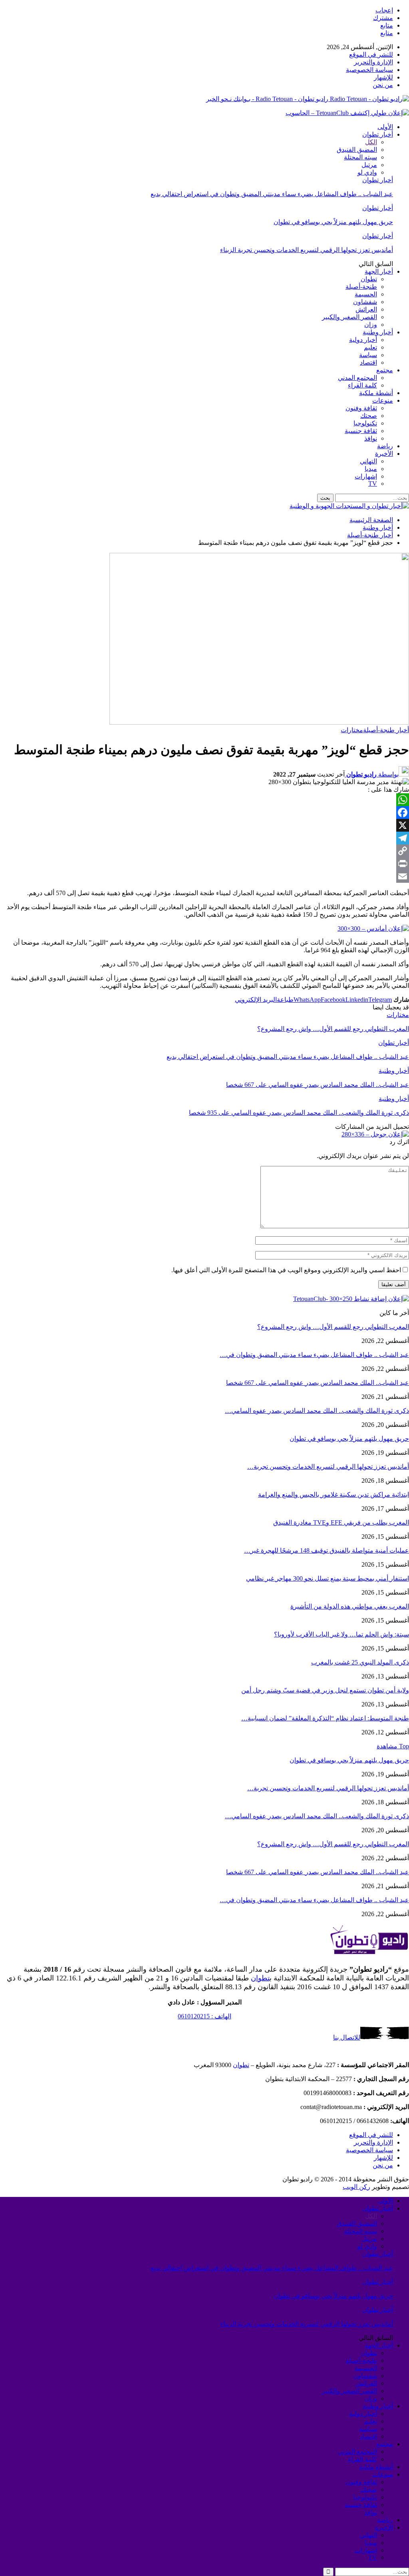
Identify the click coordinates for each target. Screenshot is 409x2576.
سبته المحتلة (360, 157)
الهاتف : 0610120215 (204, 2016)
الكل (371, 142)
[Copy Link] (204, 851)
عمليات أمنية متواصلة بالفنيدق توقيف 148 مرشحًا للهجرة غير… (327, 1550)
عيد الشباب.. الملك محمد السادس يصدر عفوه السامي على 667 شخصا (318, 1383)
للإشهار (383, 77)
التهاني (368, 461)
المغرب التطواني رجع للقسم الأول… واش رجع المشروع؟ (333, 1327)
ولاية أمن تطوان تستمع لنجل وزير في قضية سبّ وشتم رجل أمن (325, 1690)
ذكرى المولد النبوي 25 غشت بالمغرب (360, 1662)
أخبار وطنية (378, 332)
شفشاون (365, 302)
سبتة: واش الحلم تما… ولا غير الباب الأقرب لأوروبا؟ (341, 1634)
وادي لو (367, 172)
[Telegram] (204, 838)
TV (373, 484)
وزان (371, 325)
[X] (204, 825)
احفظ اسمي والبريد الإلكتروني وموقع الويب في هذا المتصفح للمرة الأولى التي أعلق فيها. (286, 1270)
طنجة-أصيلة (361, 287)
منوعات (383, 400)
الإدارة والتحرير (373, 62)
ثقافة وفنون (361, 408)
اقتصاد (368, 362)
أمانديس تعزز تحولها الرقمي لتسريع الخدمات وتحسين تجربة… (328, 1467)
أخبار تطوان (378, 134)
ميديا (371, 469)
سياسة (368, 355)
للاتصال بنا (347, 2037)
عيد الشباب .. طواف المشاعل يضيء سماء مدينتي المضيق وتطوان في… (314, 1355)
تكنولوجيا (365, 423)
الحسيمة (366, 294)
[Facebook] (204, 812)
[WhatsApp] (204, 800)
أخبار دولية (363, 340)
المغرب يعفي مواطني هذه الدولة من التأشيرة (350, 1606)
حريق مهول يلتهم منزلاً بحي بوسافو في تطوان (333, 222)
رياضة (385, 446)
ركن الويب (356, 2187)
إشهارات (366, 476)
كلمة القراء (362, 385)
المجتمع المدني (357, 378)
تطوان (369, 279)
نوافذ (371, 438)
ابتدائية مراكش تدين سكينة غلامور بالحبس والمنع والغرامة (334, 1495)
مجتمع (385, 370)
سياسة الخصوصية (369, 70)
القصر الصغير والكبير (349, 317)
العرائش (366, 309)
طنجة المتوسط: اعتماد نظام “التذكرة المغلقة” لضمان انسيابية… (325, 1718)
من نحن (383, 85)
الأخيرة (384, 454)
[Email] (204, 876)
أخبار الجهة (379, 271)
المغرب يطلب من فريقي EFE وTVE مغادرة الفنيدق (341, 1522)
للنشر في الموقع (371, 55)
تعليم (370, 347)
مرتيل (369, 165)
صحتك (369, 416)
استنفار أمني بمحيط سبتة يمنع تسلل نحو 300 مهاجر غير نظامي (328, 1578)
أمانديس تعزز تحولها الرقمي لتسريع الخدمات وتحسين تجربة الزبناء (307, 250)
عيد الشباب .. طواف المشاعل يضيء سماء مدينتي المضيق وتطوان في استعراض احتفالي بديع (272, 194)
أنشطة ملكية (376, 393)
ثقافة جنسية (361, 431)
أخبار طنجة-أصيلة (386, 730)
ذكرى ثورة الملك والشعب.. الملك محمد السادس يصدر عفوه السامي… (317, 1411)
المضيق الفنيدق (357, 150)
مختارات (352, 730)
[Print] (204, 864)
